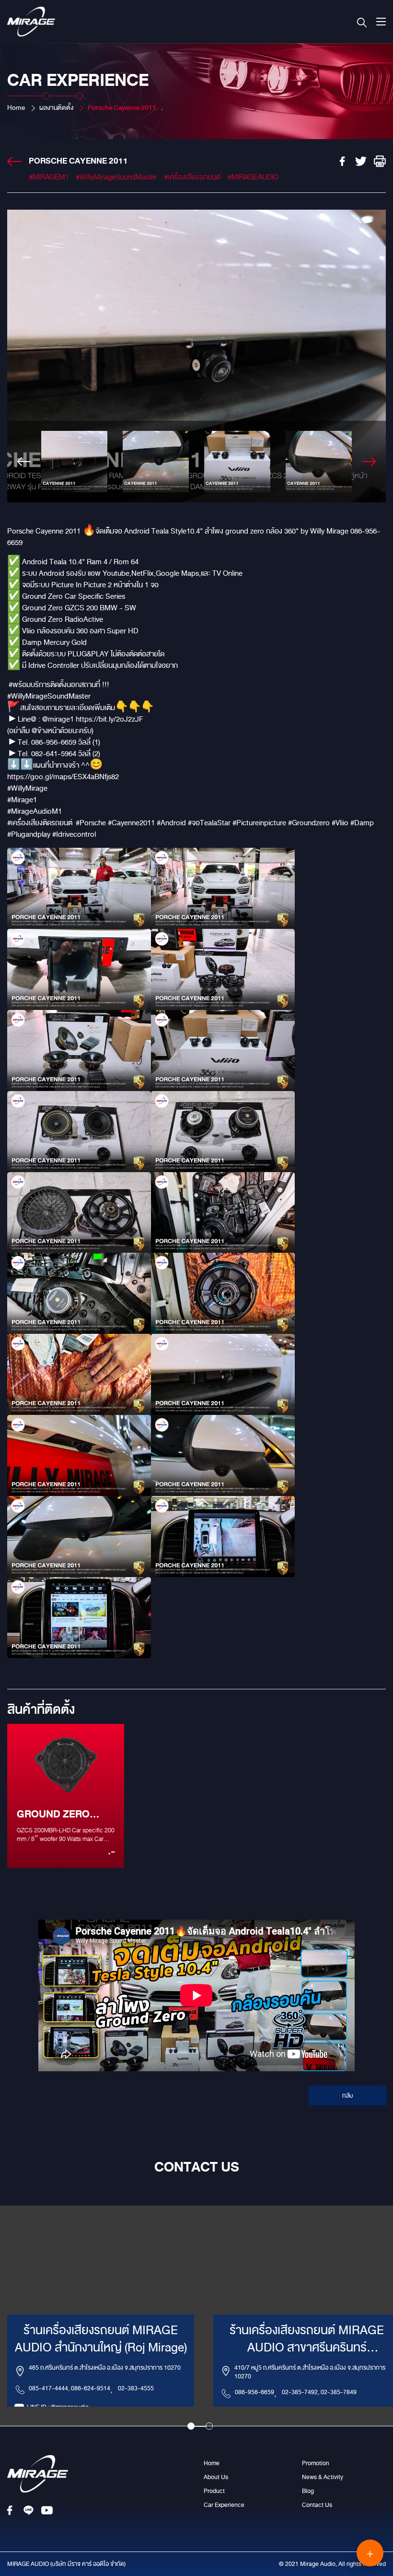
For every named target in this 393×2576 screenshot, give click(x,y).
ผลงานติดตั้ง (56, 108)
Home (16, 108)
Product (214, 2491)
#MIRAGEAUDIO (253, 177)
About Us (216, 2477)
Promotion (316, 2463)
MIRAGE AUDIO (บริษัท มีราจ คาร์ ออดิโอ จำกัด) (66, 2564)
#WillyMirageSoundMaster (116, 177)
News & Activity (323, 2477)
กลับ (348, 2096)
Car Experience (224, 2505)
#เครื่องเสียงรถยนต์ (192, 177)
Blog (308, 2491)
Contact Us (317, 2505)
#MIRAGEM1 (49, 177)
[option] (196, 356)
